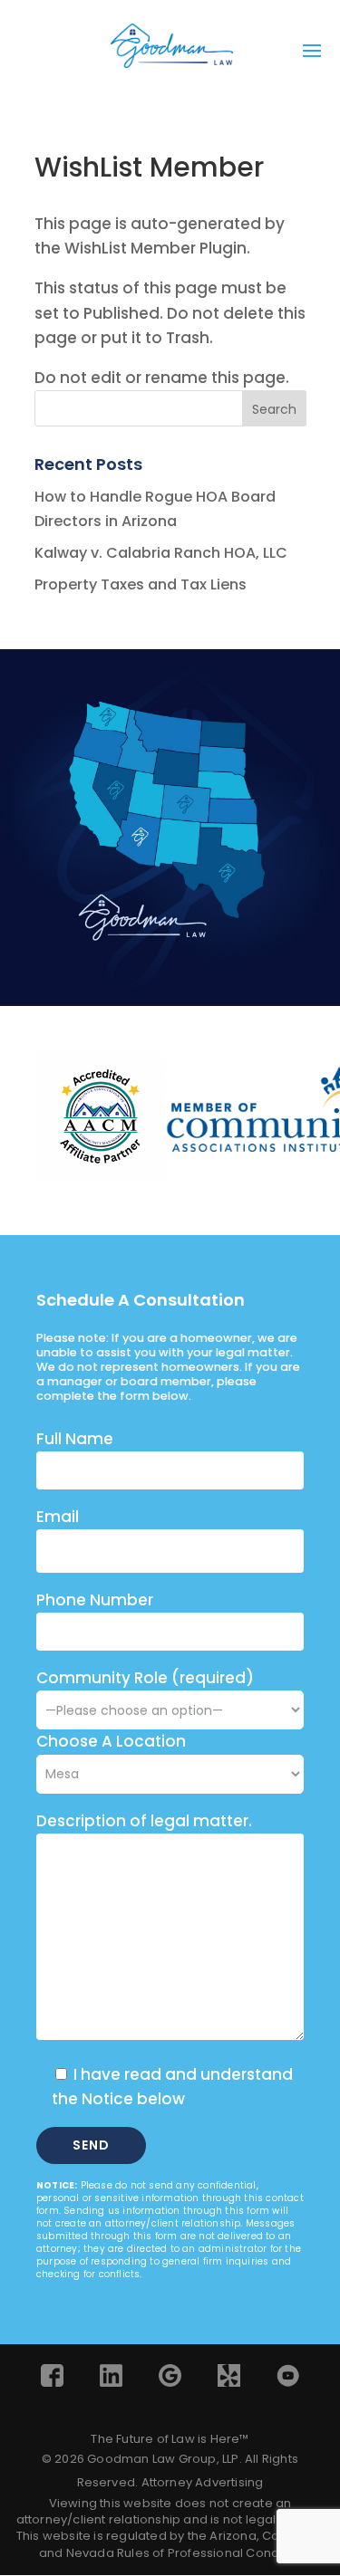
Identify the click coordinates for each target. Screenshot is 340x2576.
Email (58, 1517)
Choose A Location (111, 1741)
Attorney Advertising (203, 2482)
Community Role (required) (145, 1678)
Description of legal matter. (144, 1821)
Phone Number (95, 1600)
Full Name (75, 1439)
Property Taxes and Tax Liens (141, 584)
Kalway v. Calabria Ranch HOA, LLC (161, 553)
